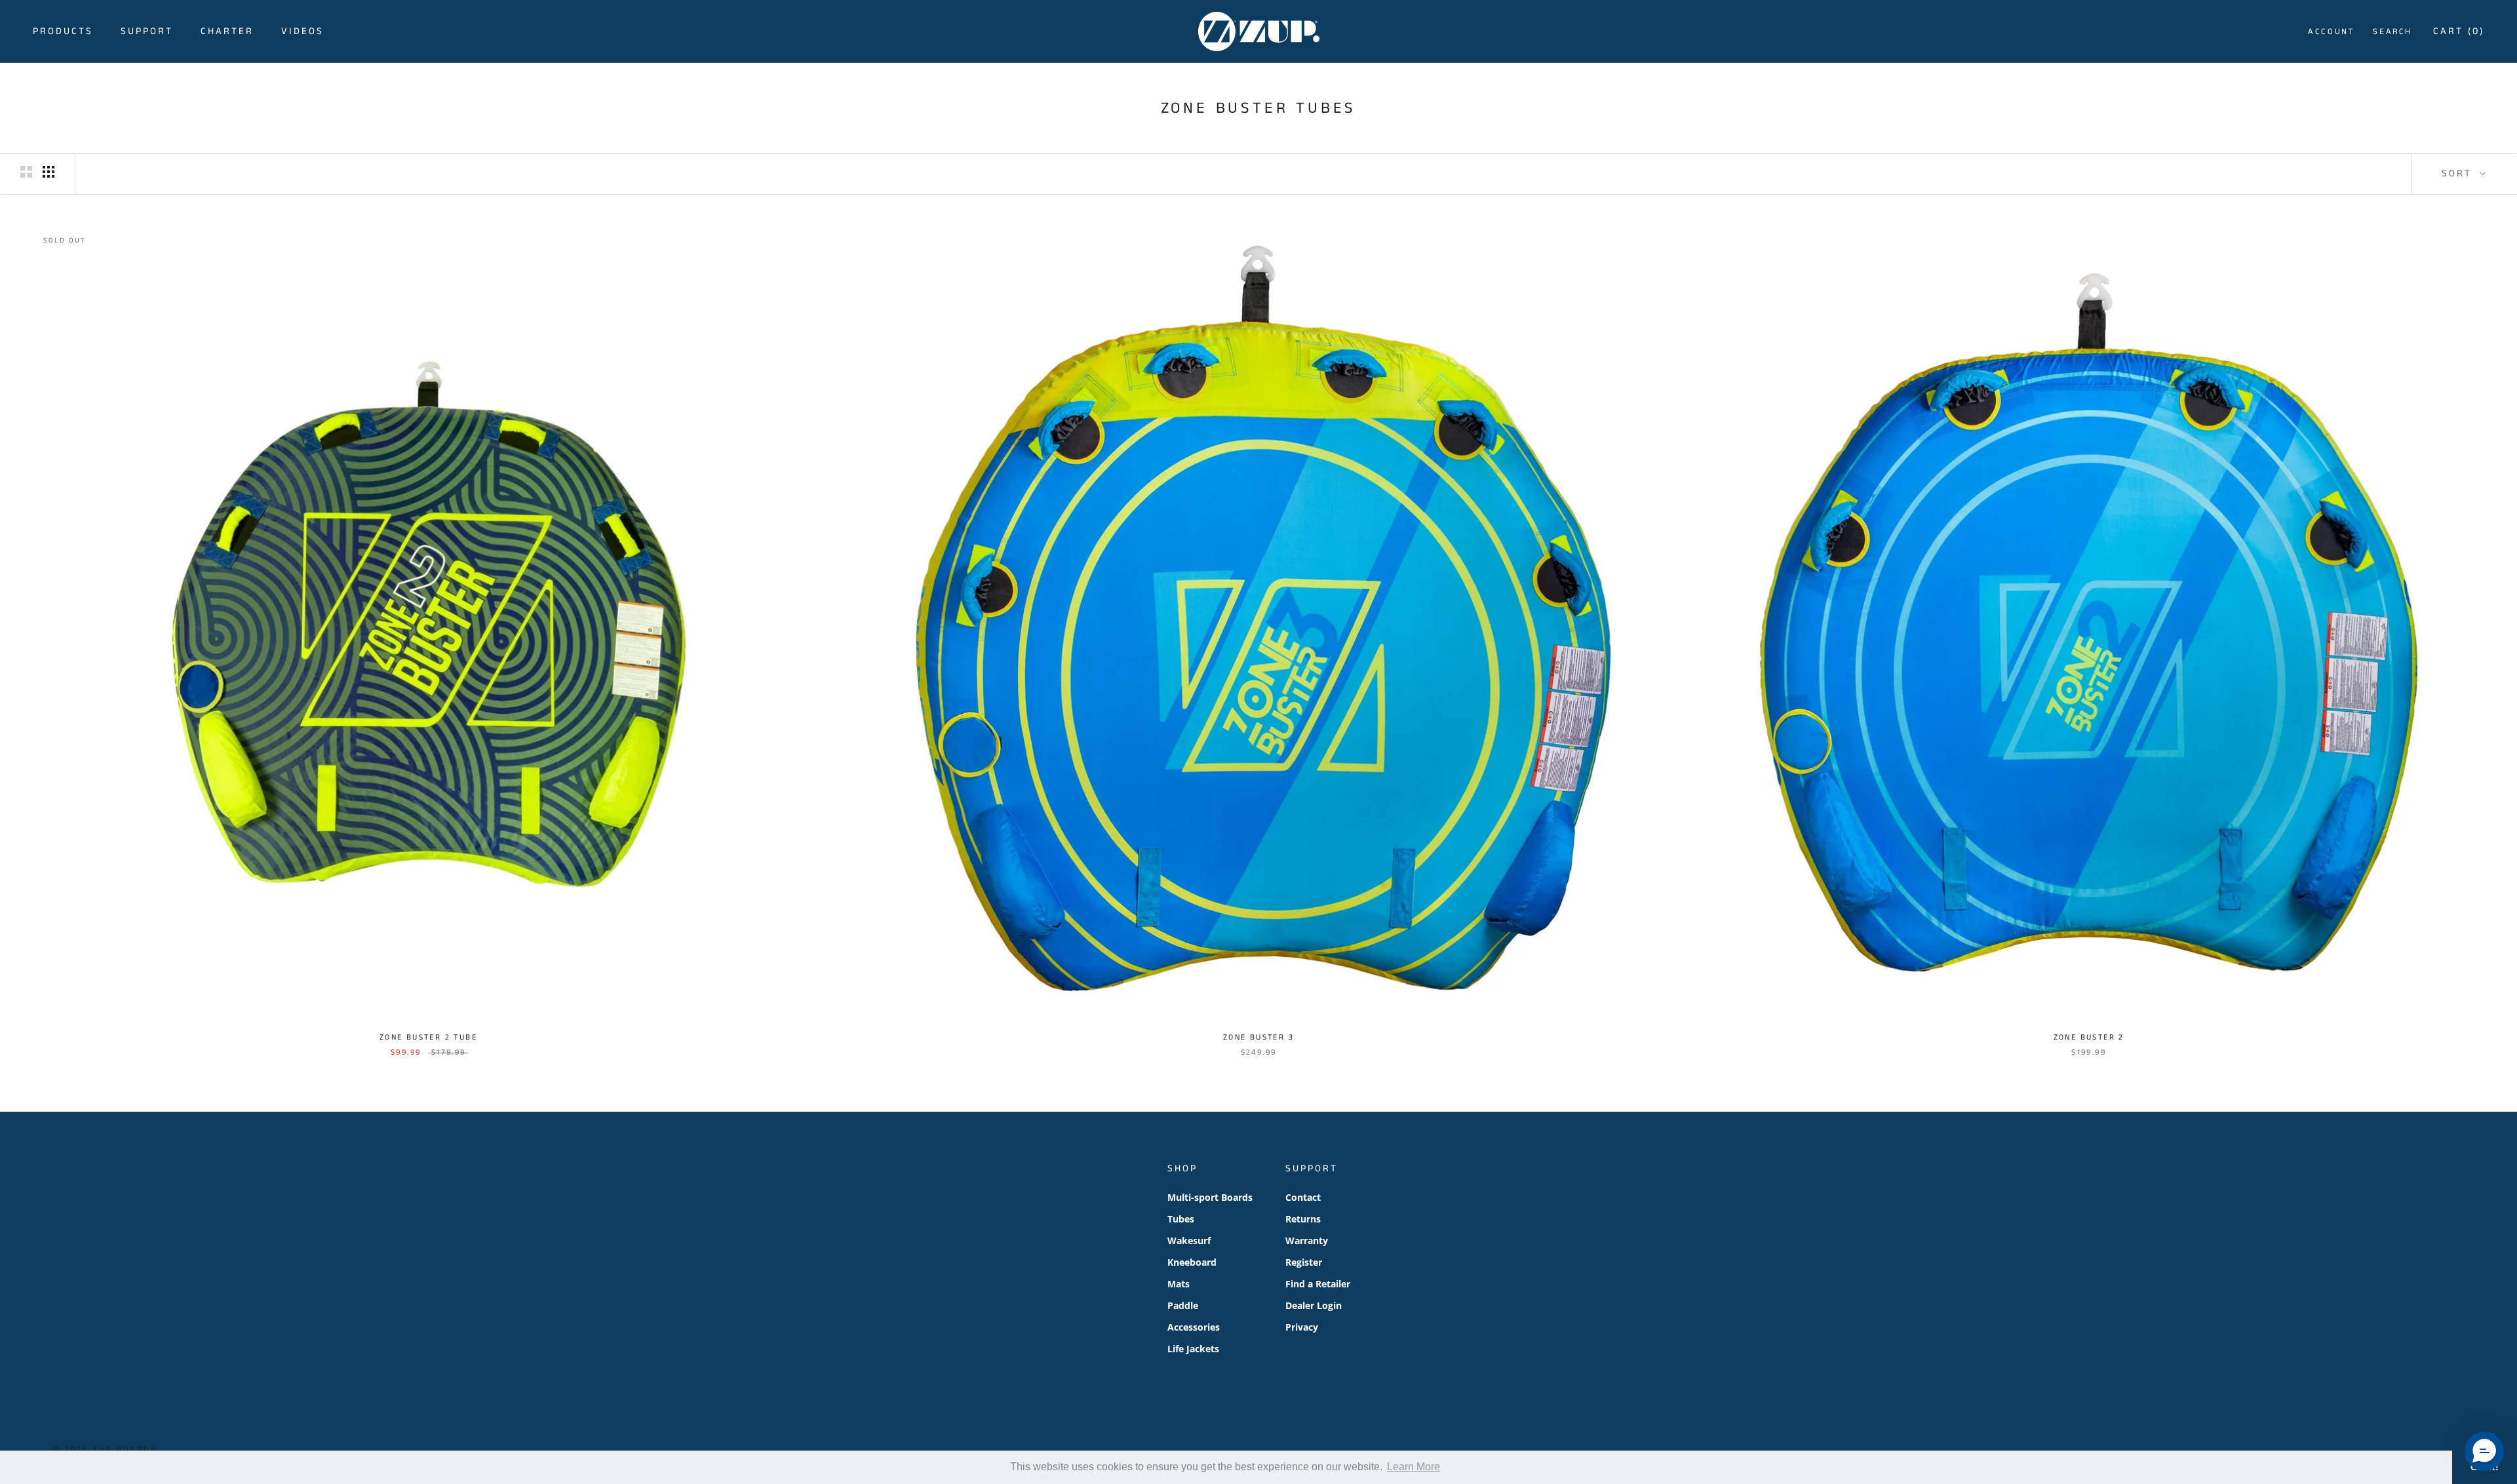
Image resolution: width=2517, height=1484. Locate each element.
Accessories (1194, 1327)
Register (1304, 1262)
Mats (1179, 1284)
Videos (302, 31)
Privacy (1302, 1327)
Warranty (1307, 1240)
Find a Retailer (1318, 1284)
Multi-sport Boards (1210, 1197)
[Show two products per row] (26, 172)
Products (63, 31)
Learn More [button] (1414, 1467)
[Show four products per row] (49, 172)
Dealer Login (1314, 1305)
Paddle (1183, 1305)
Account (2331, 32)
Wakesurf (1189, 1240)
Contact (1303, 1197)
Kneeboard (1192, 1262)
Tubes (1181, 1219)
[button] (2484, 1451)
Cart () (2459, 31)
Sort (2459, 173)
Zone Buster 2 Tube (428, 1037)
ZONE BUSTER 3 (1258, 1037)
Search (2392, 32)
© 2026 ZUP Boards (105, 1450)
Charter (227, 31)
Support (147, 31)
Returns (1303, 1219)
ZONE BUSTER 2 (2089, 1037)
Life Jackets (1193, 1349)
